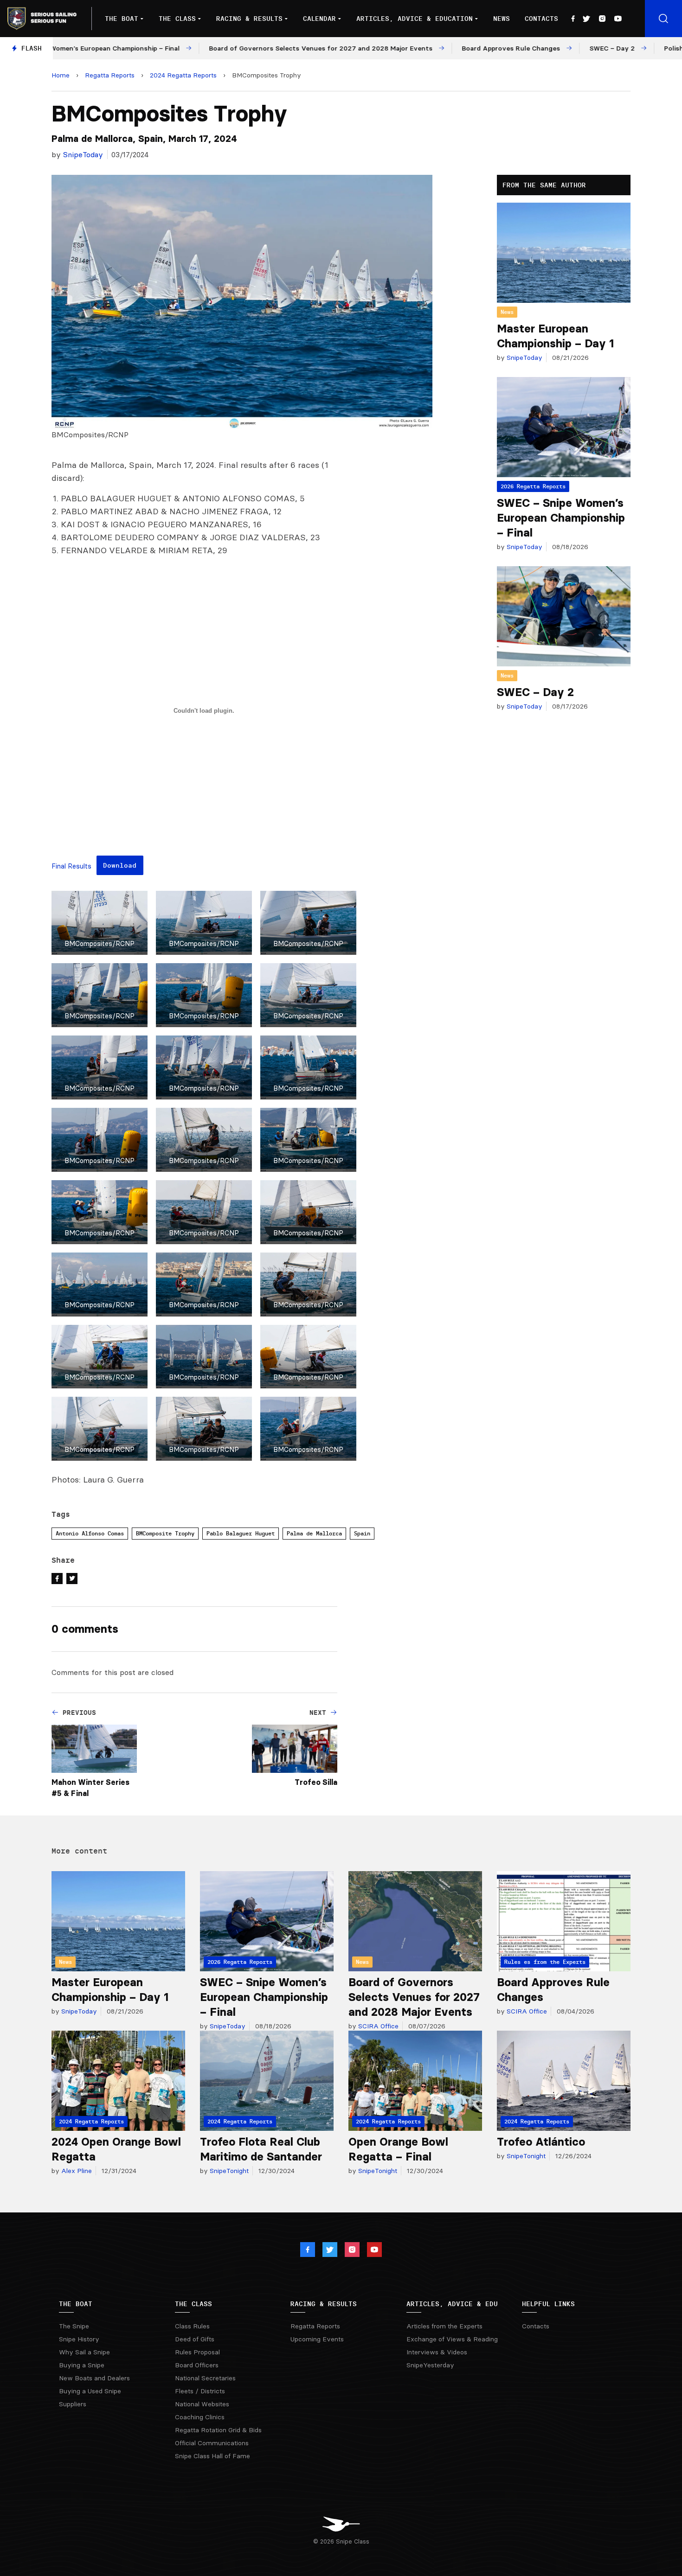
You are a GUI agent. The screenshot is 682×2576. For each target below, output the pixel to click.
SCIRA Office (377, 2026)
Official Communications (212, 2443)
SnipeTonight (228, 2171)
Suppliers (73, 2404)
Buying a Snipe (82, 2365)
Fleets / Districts (200, 2391)
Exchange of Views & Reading (452, 2339)
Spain (362, 1533)
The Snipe (74, 2326)
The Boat (122, 19)
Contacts (541, 19)
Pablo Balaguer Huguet (241, 1533)
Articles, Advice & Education (415, 19)
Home (61, 75)
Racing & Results (249, 19)
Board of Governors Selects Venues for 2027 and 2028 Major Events (414, 1997)
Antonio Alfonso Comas (90, 1533)
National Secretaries (205, 2378)
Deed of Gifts (195, 2339)
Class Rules (192, 2326)
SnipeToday (83, 154)
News (502, 19)
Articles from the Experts (444, 2326)
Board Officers (197, 2365)
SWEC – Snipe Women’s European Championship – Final (561, 518)
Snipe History (79, 2339)
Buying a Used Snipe (90, 2391)
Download (120, 865)
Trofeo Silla (316, 1782)
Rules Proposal (197, 2352)
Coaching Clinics (200, 2417)
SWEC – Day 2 (535, 692)
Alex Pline (76, 2171)
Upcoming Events (317, 2339)
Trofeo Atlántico (541, 2142)
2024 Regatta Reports (183, 75)
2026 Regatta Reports (533, 486)
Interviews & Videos (437, 2352)
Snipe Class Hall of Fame (212, 2456)
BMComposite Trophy (165, 1533)
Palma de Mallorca (314, 1533)
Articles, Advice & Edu (452, 2304)
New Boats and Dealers (94, 2378)
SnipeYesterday (430, 2365)
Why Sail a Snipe (84, 2352)
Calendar (319, 19)
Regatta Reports (110, 75)
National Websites (202, 2404)
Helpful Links (548, 2304)
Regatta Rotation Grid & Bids (218, 2430)
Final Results (71, 866)
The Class (177, 19)
